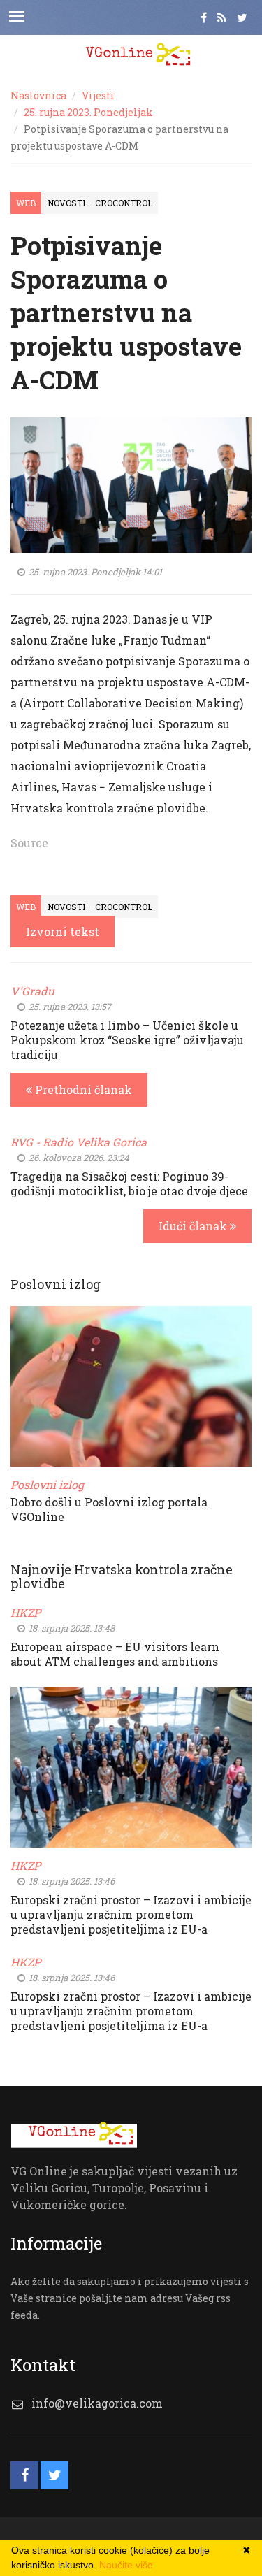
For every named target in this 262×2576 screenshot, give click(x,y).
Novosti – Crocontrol (100, 203)
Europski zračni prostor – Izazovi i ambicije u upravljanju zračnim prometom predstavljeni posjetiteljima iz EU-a (131, 1914)
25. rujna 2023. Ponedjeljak (88, 112)
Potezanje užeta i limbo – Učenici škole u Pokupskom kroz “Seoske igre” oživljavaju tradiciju (127, 1040)
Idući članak (194, 1226)
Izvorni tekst (63, 931)
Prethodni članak (82, 1089)
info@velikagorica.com (97, 2403)
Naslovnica (38, 95)
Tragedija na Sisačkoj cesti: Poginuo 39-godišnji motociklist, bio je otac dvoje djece (129, 1183)
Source (29, 843)
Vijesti (98, 95)
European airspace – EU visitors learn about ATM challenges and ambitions (115, 1654)
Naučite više (126, 2565)
